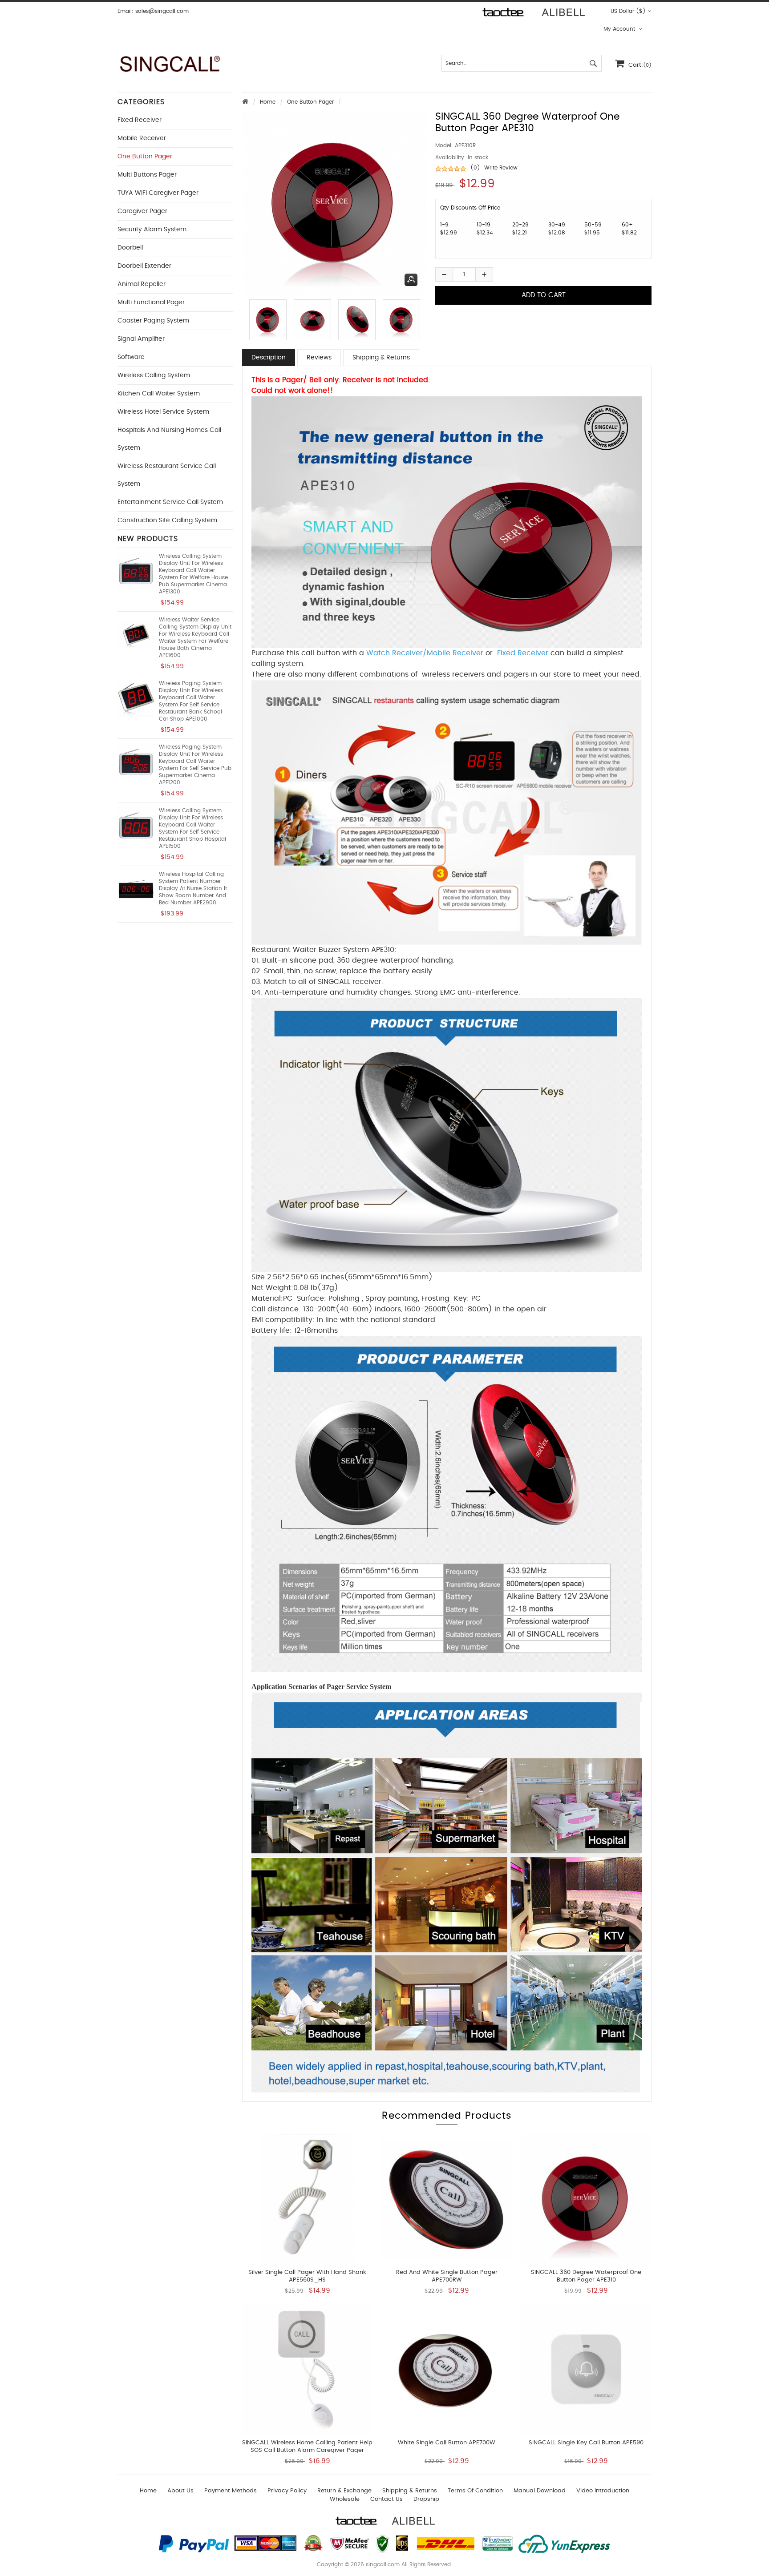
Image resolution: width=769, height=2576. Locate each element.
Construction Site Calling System (167, 520)
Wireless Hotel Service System (163, 412)
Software (131, 357)
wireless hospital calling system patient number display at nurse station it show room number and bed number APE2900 (193, 888)
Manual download (540, 2491)
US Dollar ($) (628, 11)
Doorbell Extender (144, 266)
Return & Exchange (344, 2491)
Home (268, 102)
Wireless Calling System (154, 375)
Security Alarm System (152, 230)
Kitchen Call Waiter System (159, 394)
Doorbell (130, 248)
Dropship (426, 2499)
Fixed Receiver (140, 120)
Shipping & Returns (381, 358)
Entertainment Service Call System (170, 502)
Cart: (640, 65)
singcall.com (383, 2564)
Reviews (319, 358)
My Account (620, 29)
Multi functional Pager (151, 302)
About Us (180, 2491)
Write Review (501, 168)
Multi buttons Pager (147, 175)
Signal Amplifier (141, 339)
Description (269, 358)
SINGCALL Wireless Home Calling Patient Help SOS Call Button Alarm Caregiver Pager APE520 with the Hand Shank (307, 2450)
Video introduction (603, 2491)
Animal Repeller (142, 284)
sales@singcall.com (162, 11)
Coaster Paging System (153, 321)
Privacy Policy (287, 2491)
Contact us (387, 2499)
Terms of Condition (475, 2491)
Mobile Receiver (142, 138)
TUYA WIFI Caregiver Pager (158, 193)
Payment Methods (231, 2491)
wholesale (345, 2499)
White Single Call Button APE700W (447, 2443)
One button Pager (310, 102)
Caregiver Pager (142, 211)
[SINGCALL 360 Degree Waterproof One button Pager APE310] (266, 320)
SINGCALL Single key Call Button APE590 (586, 2443)
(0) (475, 168)
